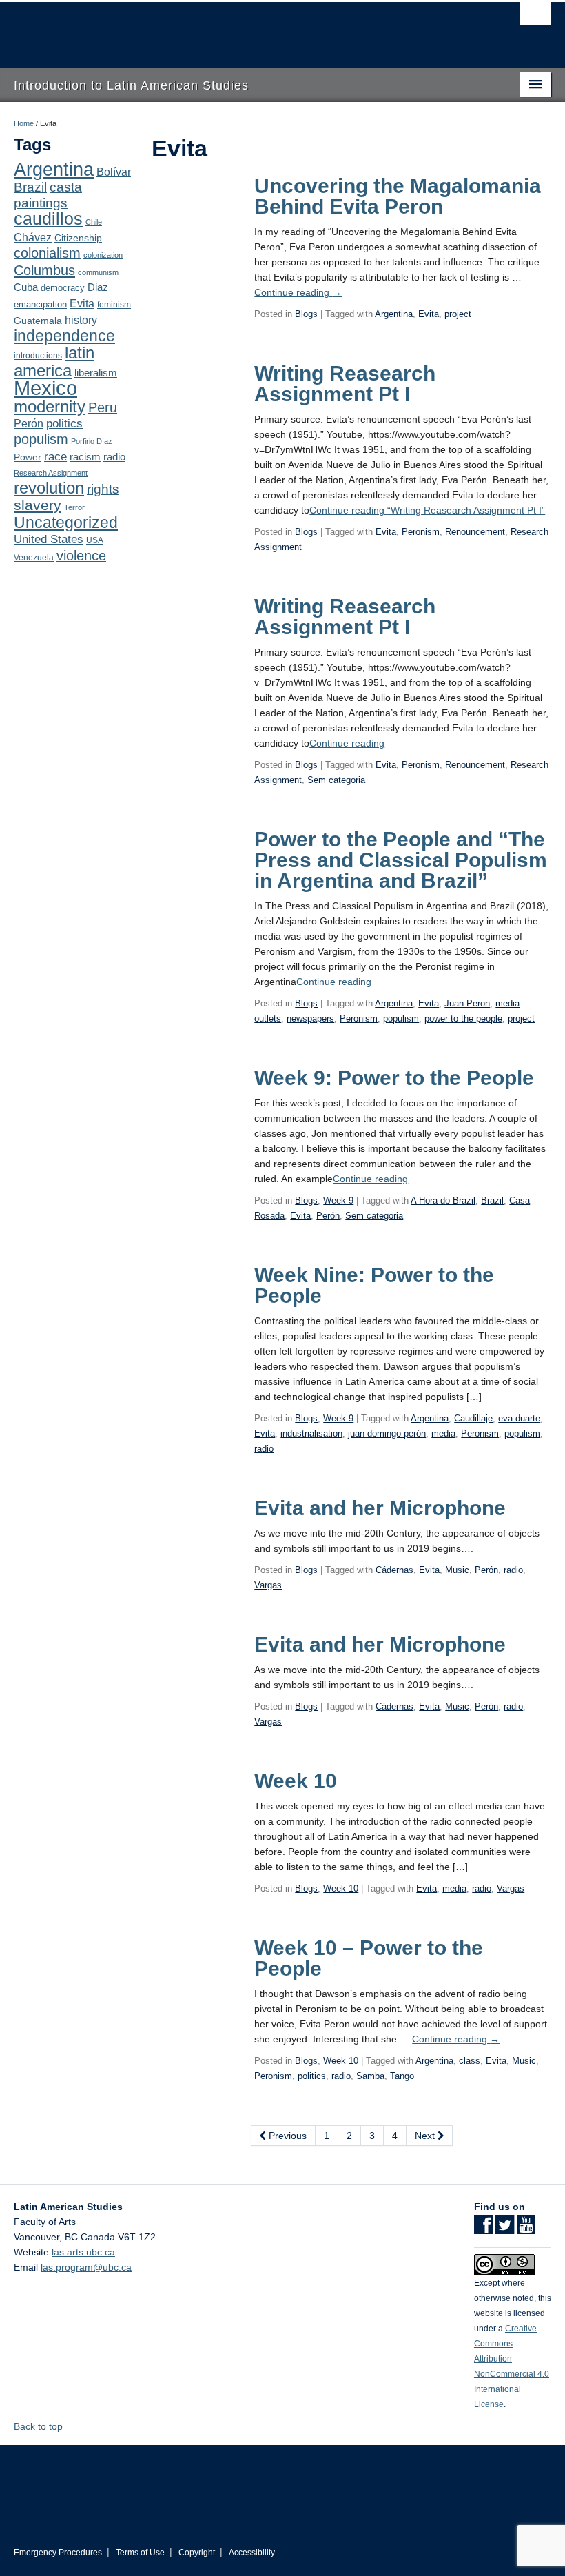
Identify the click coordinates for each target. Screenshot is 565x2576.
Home (24, 123)
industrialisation (311, 1433)
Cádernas (394, 1570)
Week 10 (296, 1781)
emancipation (40, 304)
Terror (74, 507)
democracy (63, 288)
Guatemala (38, 321)
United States (49, 539)
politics (64, 424)
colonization (103, 255)
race (55, 456)
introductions (38, 356)
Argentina (54, 170)
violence (81, 556)
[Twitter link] (505, 2229)
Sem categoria (336, 780)
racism (85, 457)
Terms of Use (140, 2553)
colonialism (47, 253)
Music (457, 1570)
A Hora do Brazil (443, 1200)
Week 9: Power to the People (394, 1078)
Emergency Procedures (58, 2553)
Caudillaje (473, 1418)
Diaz (98, 287)
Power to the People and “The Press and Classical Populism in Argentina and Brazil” (401, 860)
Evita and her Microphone (380, 1508)
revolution (49, 488)
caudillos (48, 219)
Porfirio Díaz (92, 441)
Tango (402, 2076)
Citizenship (78, 238)
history (81, 320)
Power (28, 457)
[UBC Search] (536, 17)
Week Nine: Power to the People (374, 1285)
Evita (82, 303)
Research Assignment (51, 473)
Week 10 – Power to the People (369, 1958)
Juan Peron (467, 1003)
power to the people (463, 1018)
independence (64, 336)
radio (114, 457)
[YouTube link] (526, 2229)
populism (41, 439)
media (443, 1433)
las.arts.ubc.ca (83, 2252)
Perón (29, 424)
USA (95, 540)
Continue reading (298, 292)
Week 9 (338, 1200)
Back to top (40, 2426)
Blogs (306, 314)
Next (426, 2136)
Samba (370, 2076)
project (458, 314)
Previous (286, 2136)
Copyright (197, 2553)
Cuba (26, 287)
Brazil (30, 187)
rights (103, 489)
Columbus (44, 270)
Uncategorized (66, 523)
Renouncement (475, 532)
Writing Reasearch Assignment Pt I (345, 384)
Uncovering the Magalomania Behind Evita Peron (398, 196)
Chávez (33, 237)
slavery (38, 505)
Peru (103, 407)
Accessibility (252, 2553)
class (470, 2061)
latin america (54, 362)
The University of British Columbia (242, 28)
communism (98, 272)
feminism (114, 305)
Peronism (421, 532)
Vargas (268, 1585)
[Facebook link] (483, 2229)
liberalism (96, 373)
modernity (50, 407)
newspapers (310, 1018)
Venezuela (34, 558)
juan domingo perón (387, 1433)
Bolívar (114, 172)
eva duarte (519, 1418)
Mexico (45, 388)
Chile (94, 222)
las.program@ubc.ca (86, 2267)
